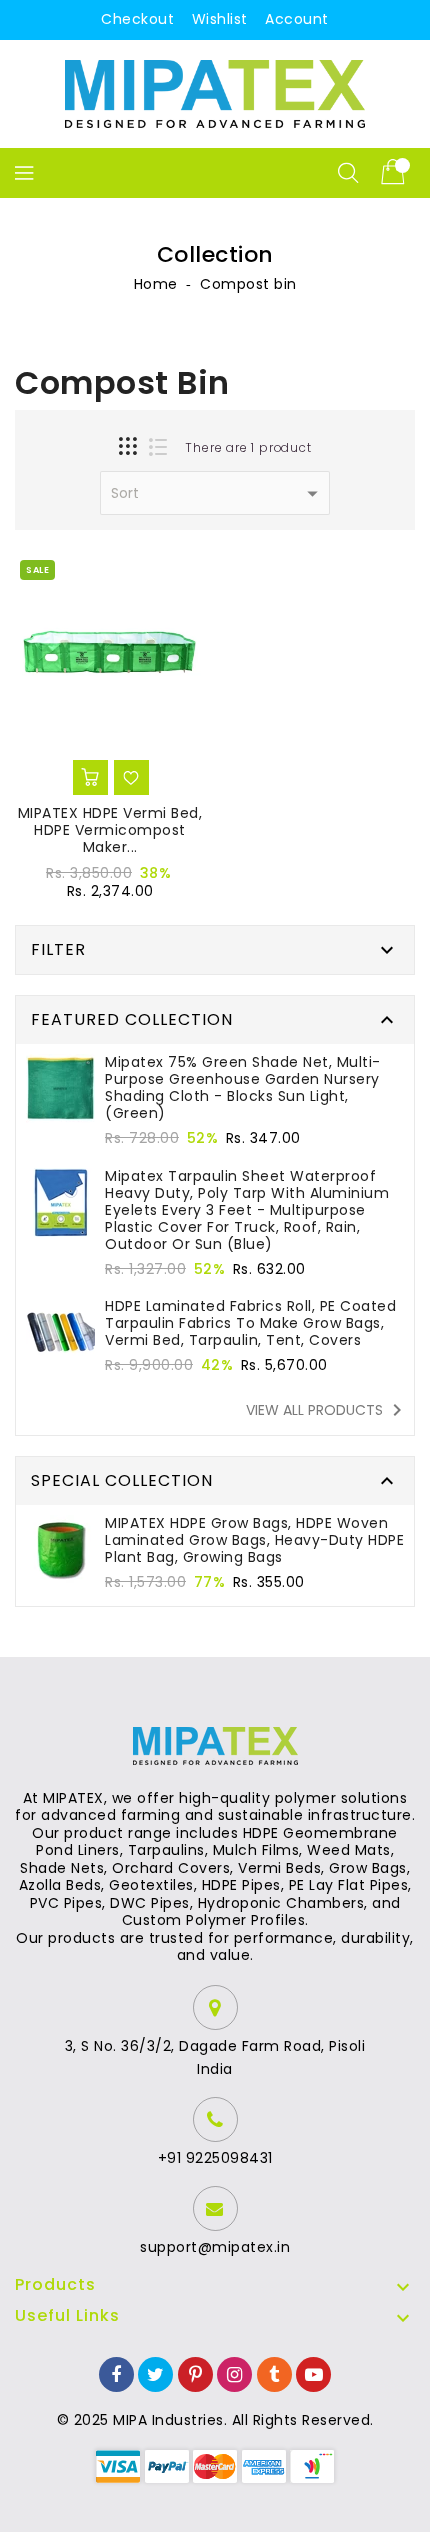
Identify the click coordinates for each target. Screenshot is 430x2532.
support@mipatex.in (215, 2247)
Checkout (137, 19)
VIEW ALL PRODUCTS (327, 1410)
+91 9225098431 (215, 2158)
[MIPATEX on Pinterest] (196, 2374)
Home (156, 284)
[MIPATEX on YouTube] (314, 2374)
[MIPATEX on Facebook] (116, 2374)
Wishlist (220, 19)
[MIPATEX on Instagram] (235, 2374)
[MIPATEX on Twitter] (156, 2374)
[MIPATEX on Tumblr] (274, 2374)
